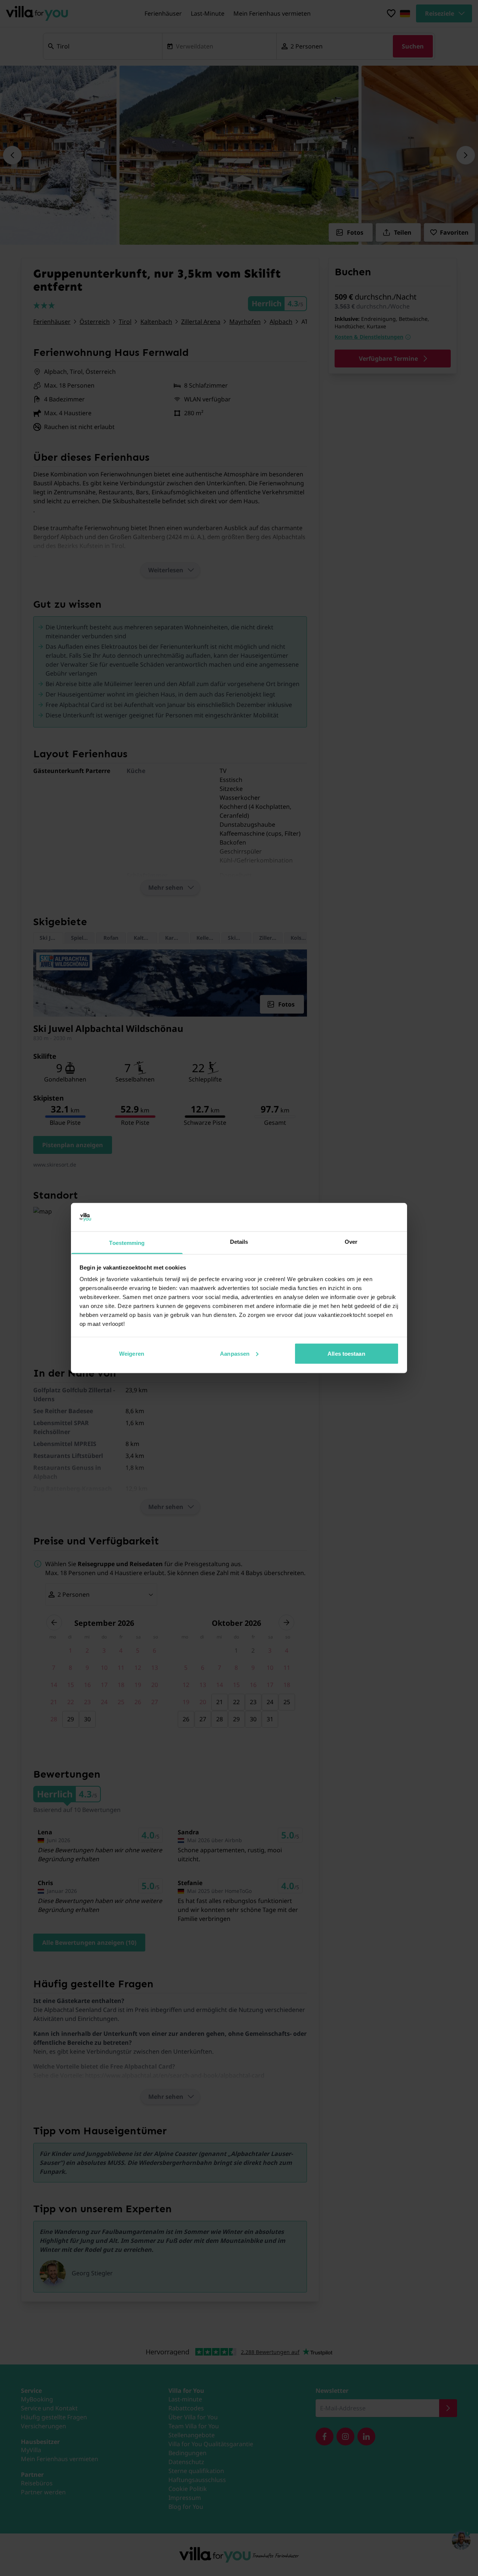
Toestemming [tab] (127, 1243)
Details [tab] (239, 1242)
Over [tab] (351, 1242)
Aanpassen (235, 1353)
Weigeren (132, 1353)
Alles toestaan (346, 1353)
